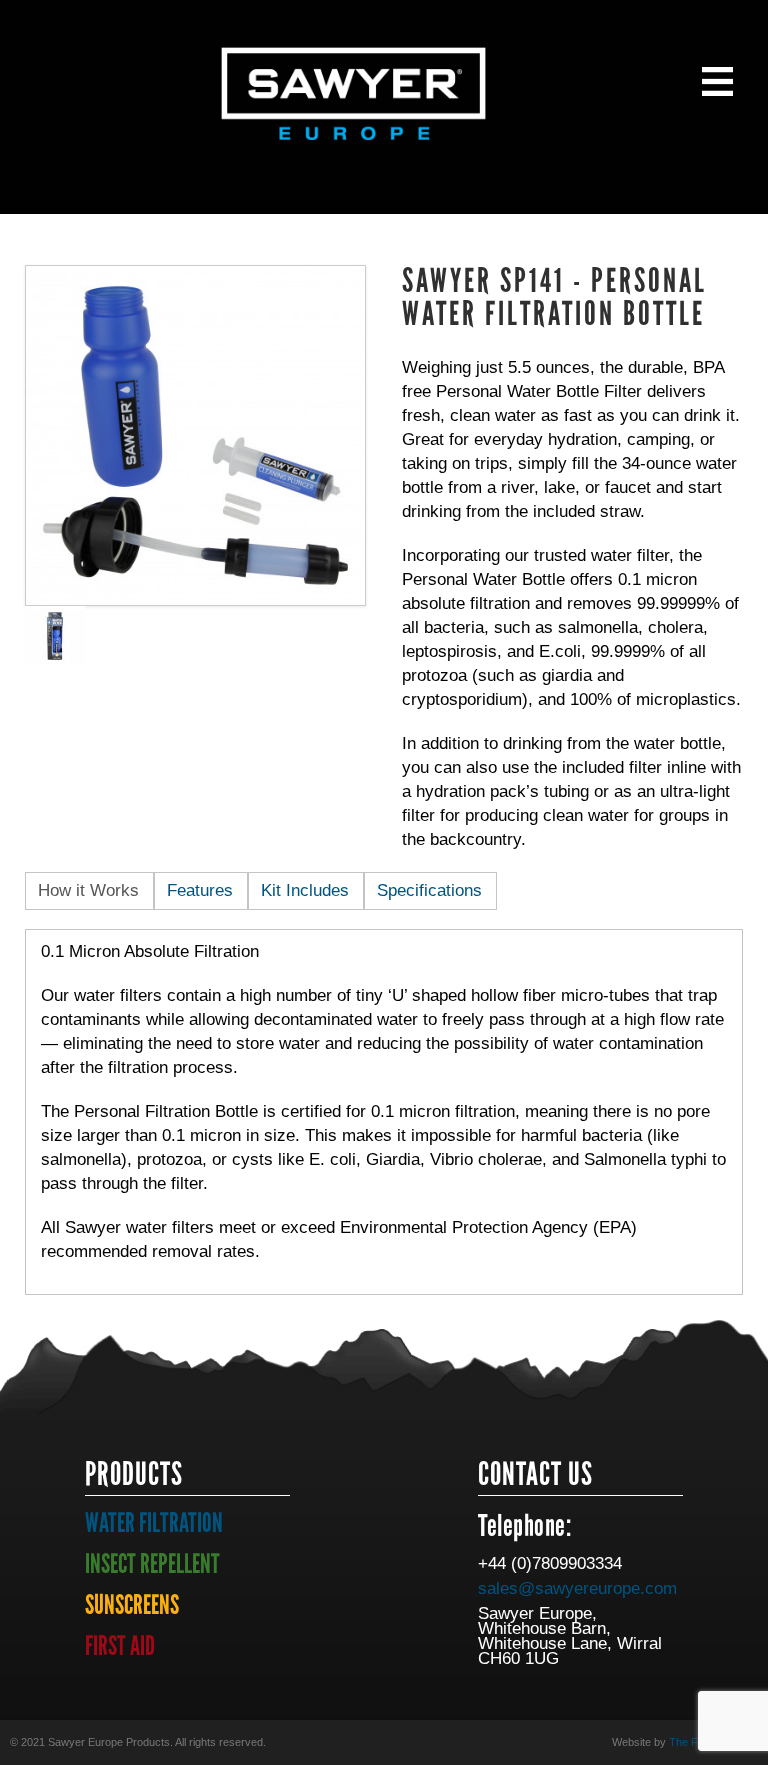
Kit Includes (305, 890)
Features (200, 890)
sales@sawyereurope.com (577, 1588)
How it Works (88, 890)
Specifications (429, 890)
